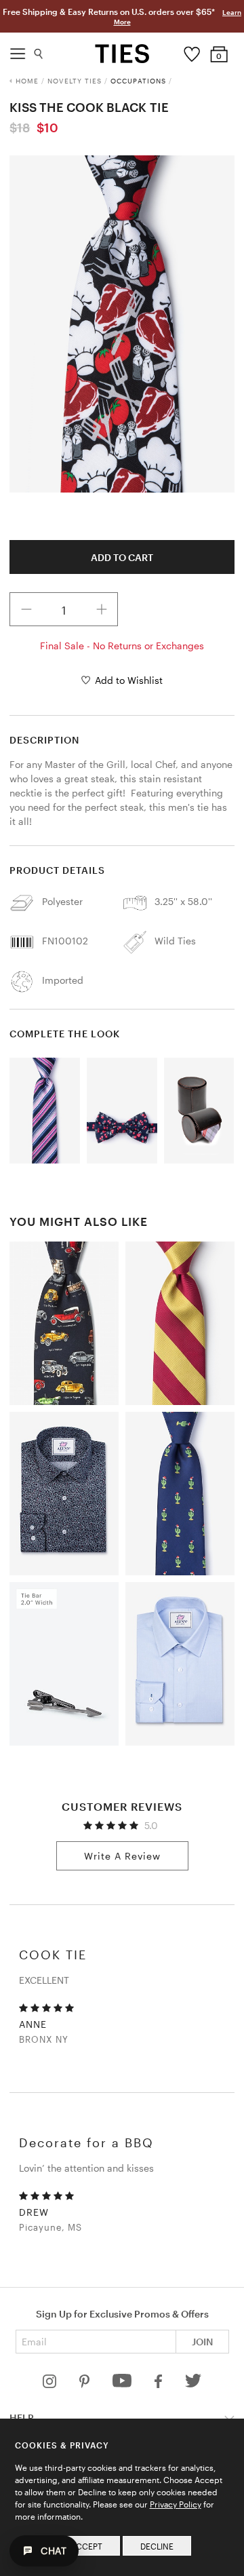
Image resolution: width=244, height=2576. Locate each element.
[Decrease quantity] (26, 609)
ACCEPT (86, 2546)
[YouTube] (123, 2384)
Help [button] (22, 2418)
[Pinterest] (86, 2384)
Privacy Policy (176, 2504)
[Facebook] (159, 2384)
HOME (27, 81)
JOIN (202, 2342)
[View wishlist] (192, 51)
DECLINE (157, 2546)
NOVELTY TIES (75, 81)
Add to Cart (122, 557)
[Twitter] (194, 2384)
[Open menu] (18, 50)
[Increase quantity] (102, 609)
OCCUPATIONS (138, 81)
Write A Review (122, 1856)
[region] (122, 324)
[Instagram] (51, 2384)
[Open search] (39, 51)
